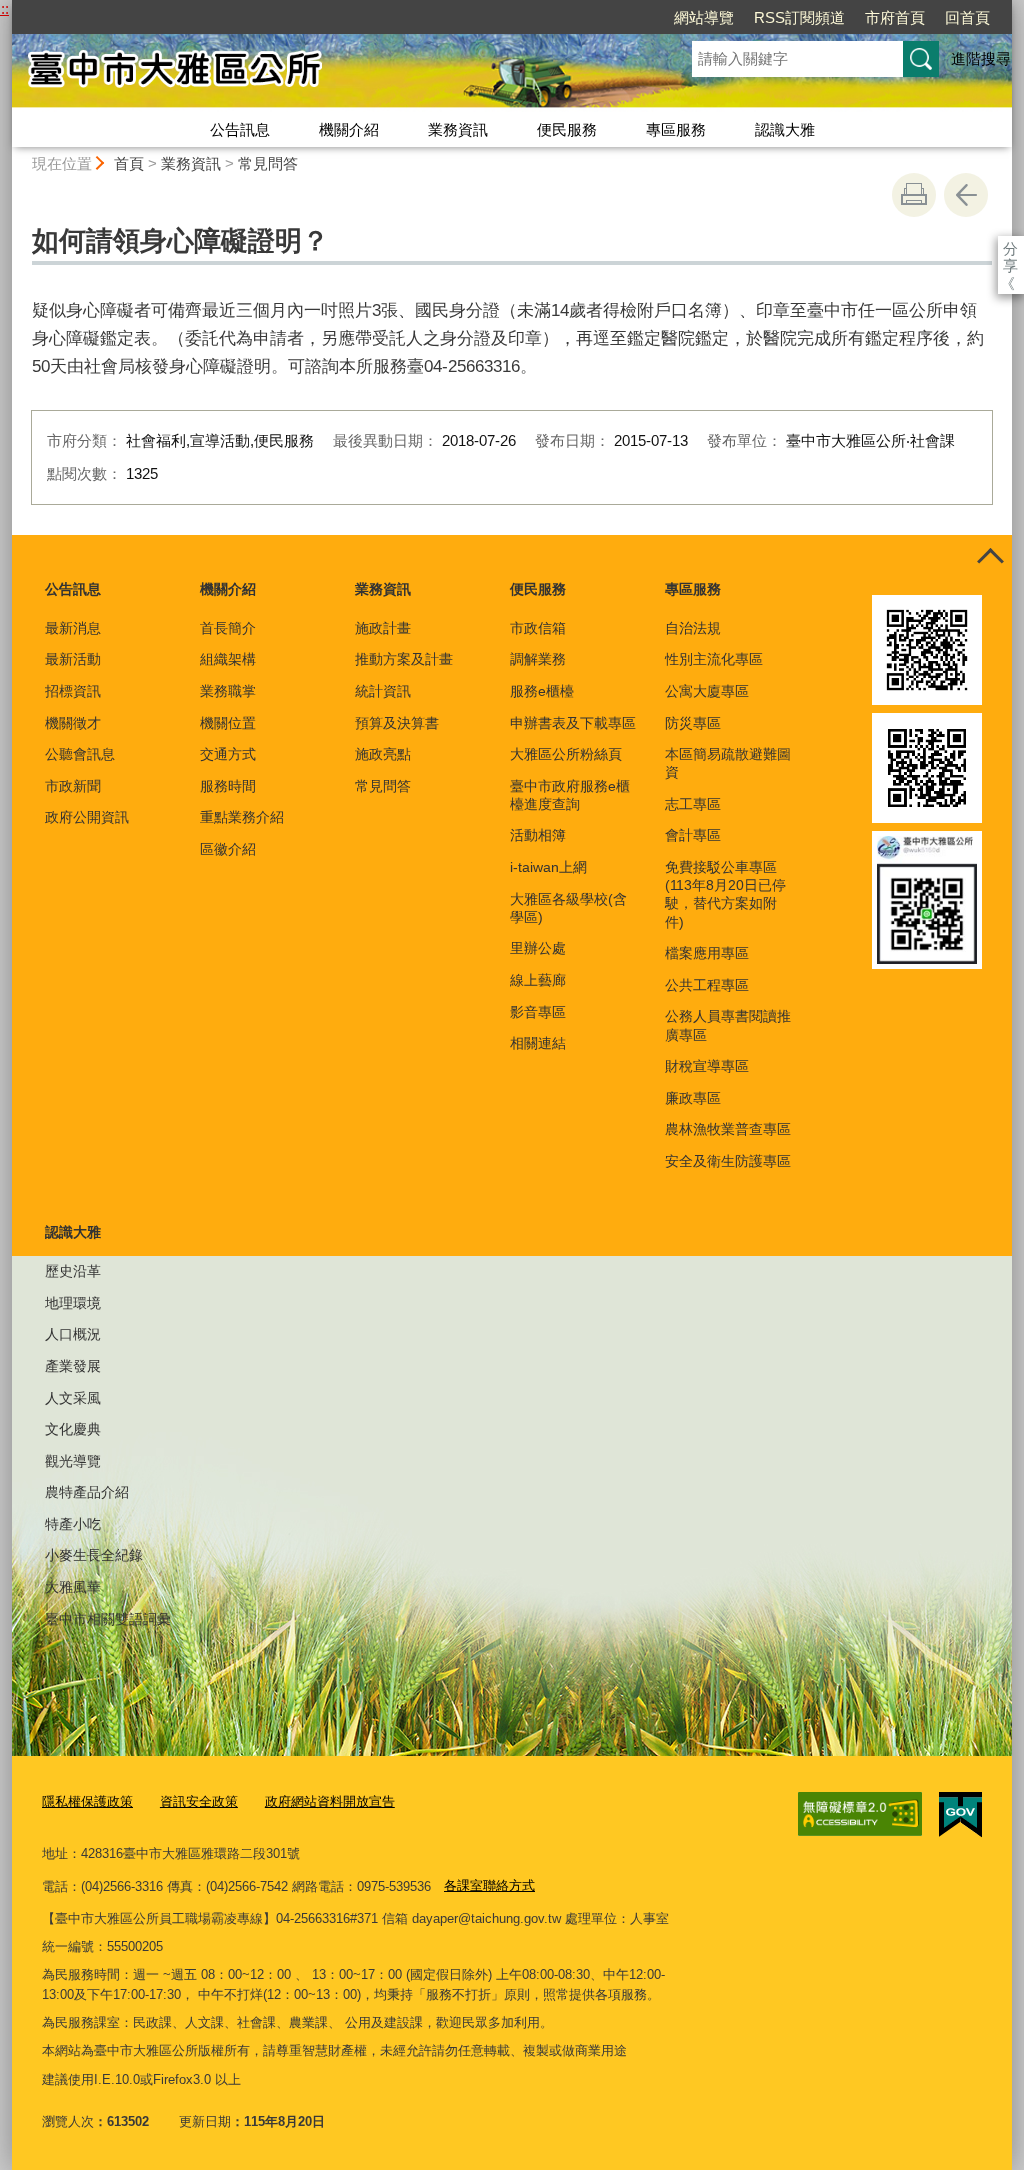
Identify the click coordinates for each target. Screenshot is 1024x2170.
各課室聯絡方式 (489, 1885)
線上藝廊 (538, 980)
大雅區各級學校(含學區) (568, 908)
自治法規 (693, 628)
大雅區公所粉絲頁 (566, 754)
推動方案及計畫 (404, 659)
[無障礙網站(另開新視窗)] (860, 1814)
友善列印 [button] (914, 195)
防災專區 (693, 723)
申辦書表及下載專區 (573, 723)
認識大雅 (785, 129)
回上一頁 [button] (966, 195)
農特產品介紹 (87, 1492)
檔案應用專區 (707, 953)
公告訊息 (240, 129)
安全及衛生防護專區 (728, 1161)
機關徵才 (73, 723)
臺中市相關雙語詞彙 (108, 1619)
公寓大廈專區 (707, 691)
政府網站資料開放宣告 (330, 1801)
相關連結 (538, 1043)
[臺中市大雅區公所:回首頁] (328, 73)
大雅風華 (73, 1587)
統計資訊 (383, 691)
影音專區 (538, 1012)
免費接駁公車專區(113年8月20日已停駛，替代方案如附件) (725, 894)
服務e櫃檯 (542, 691)
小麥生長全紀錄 (94, 1555)
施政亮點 (383, 754)
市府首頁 (895, 17)
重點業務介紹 (242, 817)
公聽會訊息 (80, 754)
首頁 (129, 163)
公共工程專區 (707, 985)
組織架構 (228, 659)
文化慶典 (73, 1429)
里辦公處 (538, 948)
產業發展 (73, 1366)
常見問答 (268, 163)
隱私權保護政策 (87, 1801)
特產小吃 (73, 1524)
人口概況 (73, 1334)
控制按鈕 (990, 557)
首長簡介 (228, 628)
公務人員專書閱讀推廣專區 (728, 1025)
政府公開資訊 (87, 817)
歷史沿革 (73, 1271)
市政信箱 (538, 628)
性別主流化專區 (714, 659)
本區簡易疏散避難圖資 (728, 763)
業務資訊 (458, 129)
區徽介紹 (228, 849)
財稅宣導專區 (707, 1066)
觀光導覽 (73, 1461)
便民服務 (567, 129)
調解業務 (538, 659)
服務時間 (228, 786)
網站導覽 (704, 17)
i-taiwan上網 (548, 867)
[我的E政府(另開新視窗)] (960, 1815)
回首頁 (967, 17)
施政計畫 (383, 628)
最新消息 (73, 628)
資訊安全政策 (199, 1801)
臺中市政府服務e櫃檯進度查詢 (570, 795)
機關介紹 (349, 129)
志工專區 (693, 804)
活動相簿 (538, 835)
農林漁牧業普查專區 (728, 1129)
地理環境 (73, 1303)
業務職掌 (228, 691)
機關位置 (228, 723)
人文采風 (73, 1398)
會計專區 (693, 835)
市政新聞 (73, 786)
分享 (1010, 248)
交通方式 (228, 754)
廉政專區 (693, 1098)
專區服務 (676, 129)
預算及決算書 (397, 723)
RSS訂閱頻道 (799, 17)
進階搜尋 (981, 58)
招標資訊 (73, 691)
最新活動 (73, 659)
